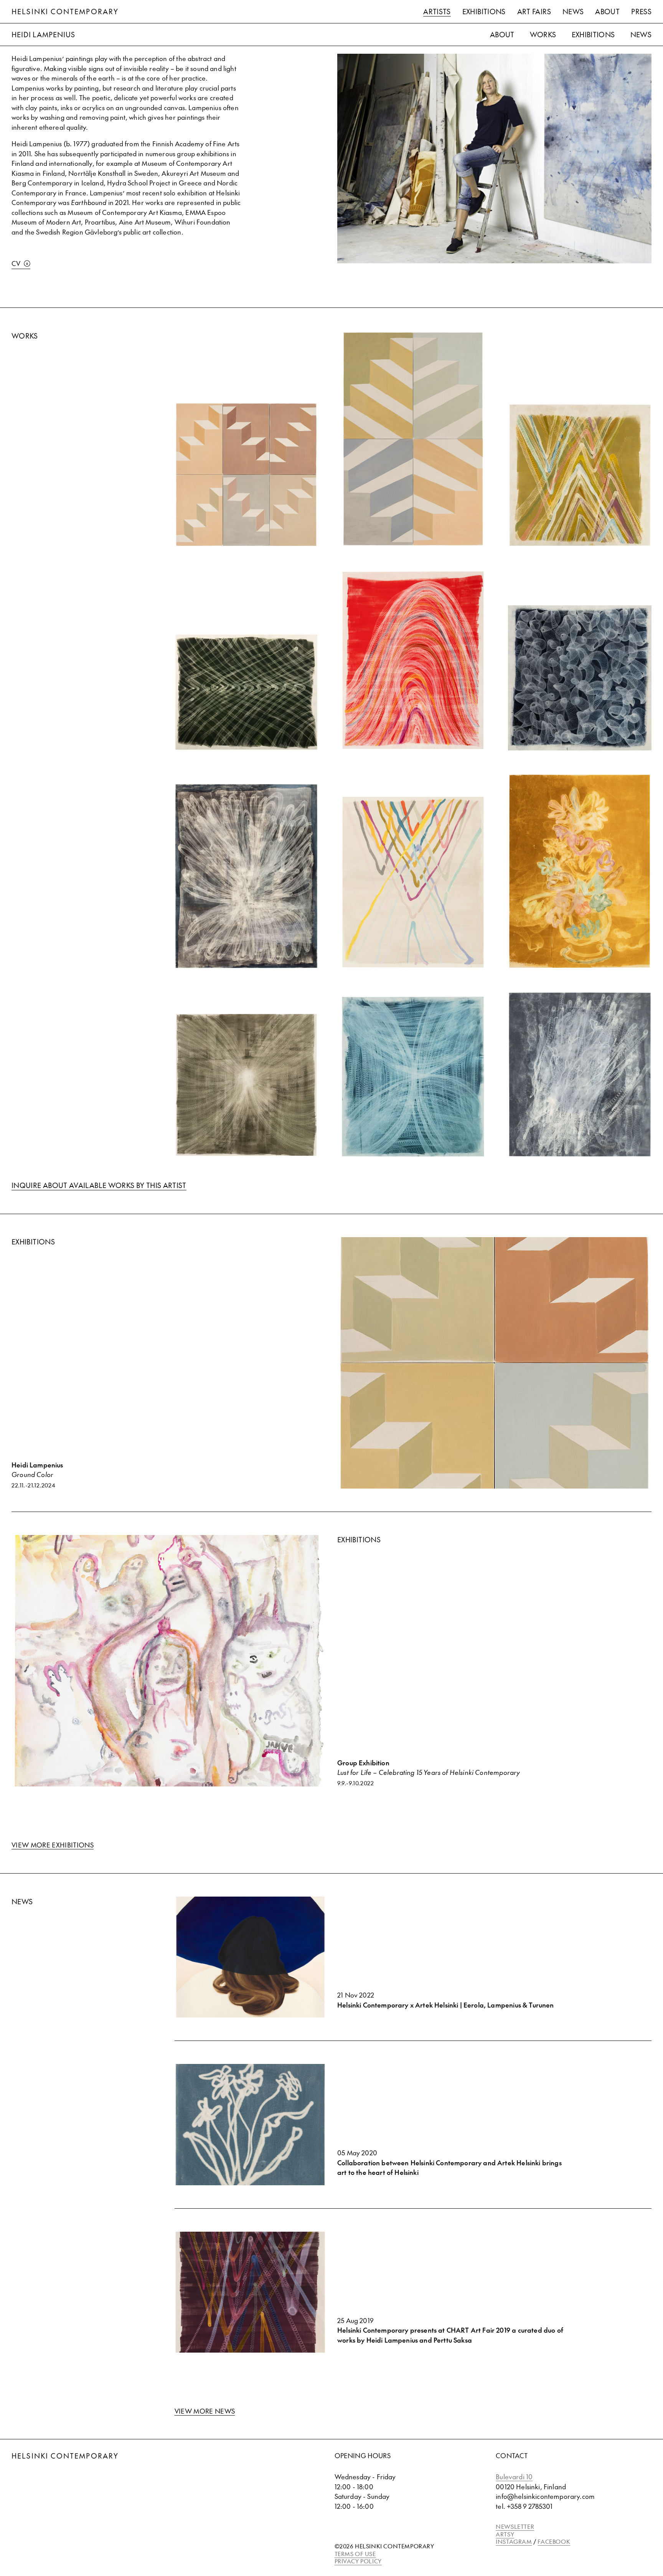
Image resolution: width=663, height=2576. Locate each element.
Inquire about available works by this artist (99, 1185)
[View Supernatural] (413, 1077)
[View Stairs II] (413, 439)
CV (16, 263)
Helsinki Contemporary (65, 11)
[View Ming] (580, 871)
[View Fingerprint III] (413, 660)
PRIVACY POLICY (358, 2561)
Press (641, 11)
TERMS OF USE (355, 2554)
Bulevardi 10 (514, 2477)
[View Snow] (413, 882)
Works (543, 34)
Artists (437, 11)
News (573, 11)
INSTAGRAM (514, 2541)
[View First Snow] (580, 475)
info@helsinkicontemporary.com (545, 2496)
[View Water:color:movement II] (580, 678)
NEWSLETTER (515, 2526)
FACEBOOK (554, 2541)
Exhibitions (484, 11)
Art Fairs (534, 11)
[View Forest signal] (247, 692)
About (607, 11)
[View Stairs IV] (247, 475)
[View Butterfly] (247, 1085)
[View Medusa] (247, 876)
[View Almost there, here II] (580, 1075)
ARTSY (505, 2534)
